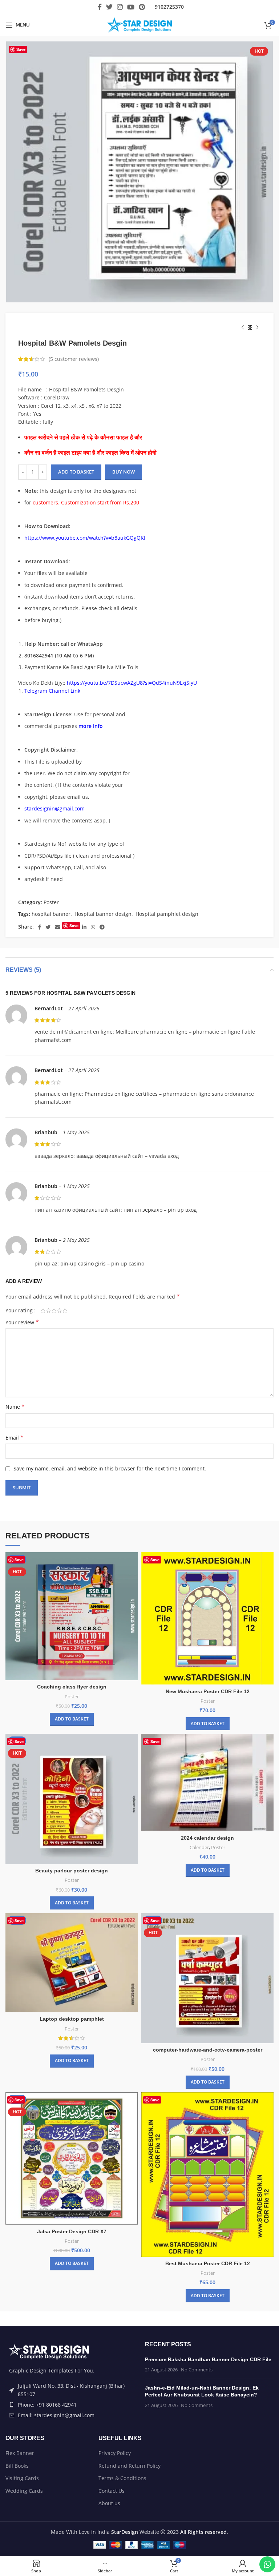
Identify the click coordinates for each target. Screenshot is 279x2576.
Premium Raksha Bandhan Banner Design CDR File (208, 2359)
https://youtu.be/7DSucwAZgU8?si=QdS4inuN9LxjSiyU (132, 683)
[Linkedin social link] (84, 927)
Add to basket (76, 472)
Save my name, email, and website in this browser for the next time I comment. (110, 1468)
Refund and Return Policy (130, 2466)
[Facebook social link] (100, 7)
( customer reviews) (74, 359)
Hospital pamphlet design (167, 914)
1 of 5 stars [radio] (43, 1311)
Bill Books (17, 2466)
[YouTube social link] (131, 7)
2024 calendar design (207, 1838)
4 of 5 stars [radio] (59, 1311)
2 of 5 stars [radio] (48, 1311)
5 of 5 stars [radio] (65, 1311)
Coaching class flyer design (72, 1687)
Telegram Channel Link (52, 691)
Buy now (124, 472)
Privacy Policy (115, 2453)
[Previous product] (243, 328)
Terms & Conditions (122, 2478)
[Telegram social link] (102, 927)
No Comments (197, 2370)
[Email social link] (57, 927)
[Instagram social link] (120, 7)
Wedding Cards (24, 2491)
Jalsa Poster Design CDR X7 (72, 2231)
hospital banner (51, 914)
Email (15, 1438)
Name (15, 1407)
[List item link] (70, 2405)
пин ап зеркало (143, 1210)
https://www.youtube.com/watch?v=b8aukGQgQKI (85, 538)
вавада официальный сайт (110, 1156)
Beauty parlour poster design (72, 1871)
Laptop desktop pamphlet (72, 2019)
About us (109, 2503)
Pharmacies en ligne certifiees (121, 1094)
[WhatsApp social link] (93, 927)
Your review (22, 1322)
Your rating (19, 1311)
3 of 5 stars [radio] (54, 1311)
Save (21, 49)
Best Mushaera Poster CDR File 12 (208, 2263)
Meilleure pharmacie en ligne (151, 1032)
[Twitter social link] (109, 7)
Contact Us (112, 2491)
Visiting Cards (22, 2478)
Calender (199, 1847)
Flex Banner (20, 2453)
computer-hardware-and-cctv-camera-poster (208, 2050)
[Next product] (257, 328)
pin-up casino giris (83, 1263)
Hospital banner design (103, 914)
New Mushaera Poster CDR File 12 (208, 1691)
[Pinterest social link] (142, 7)
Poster (51, 902)
